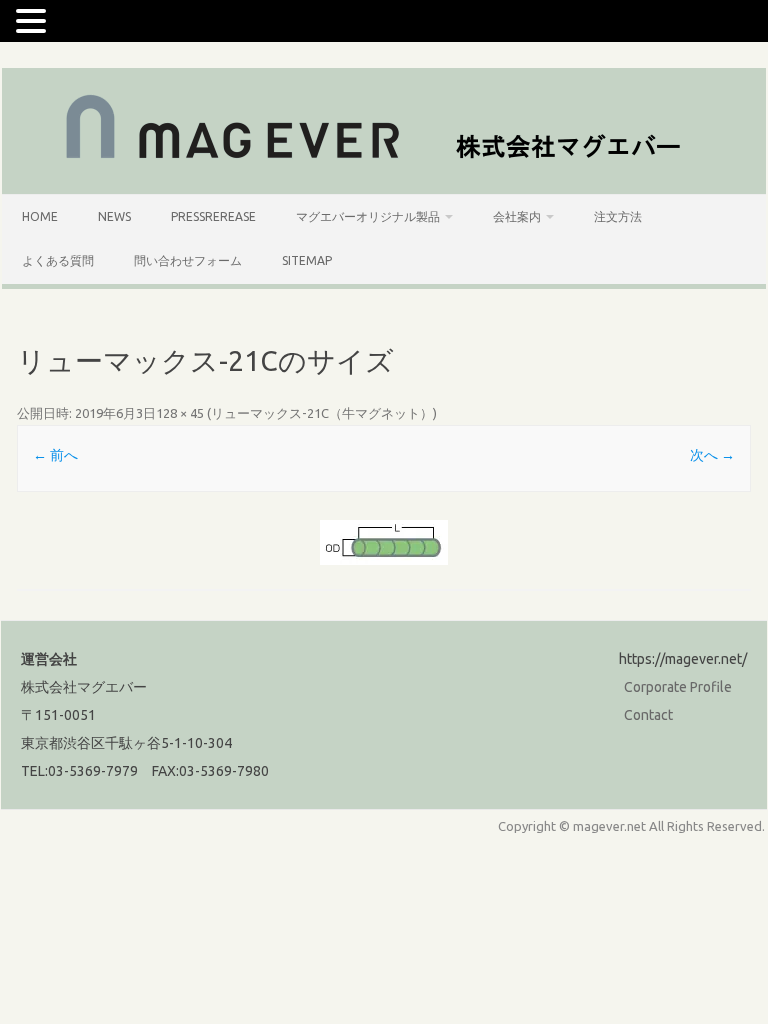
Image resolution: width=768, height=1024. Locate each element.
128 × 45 (180, 413)
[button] (34, 20)
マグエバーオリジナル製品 (368, 216)
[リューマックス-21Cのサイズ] (383, 542)
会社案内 (517, 216)
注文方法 (618, 216)
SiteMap (307, 260)
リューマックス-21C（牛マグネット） (322, 413)
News (114, 216)
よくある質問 (58, 260)
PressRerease (213, 216)
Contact (648, 715)
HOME (40, 216)
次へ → (712, 455)
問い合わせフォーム (188, 260)
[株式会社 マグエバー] (384, 160)
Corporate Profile (678, 687)
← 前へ (55, 455)
